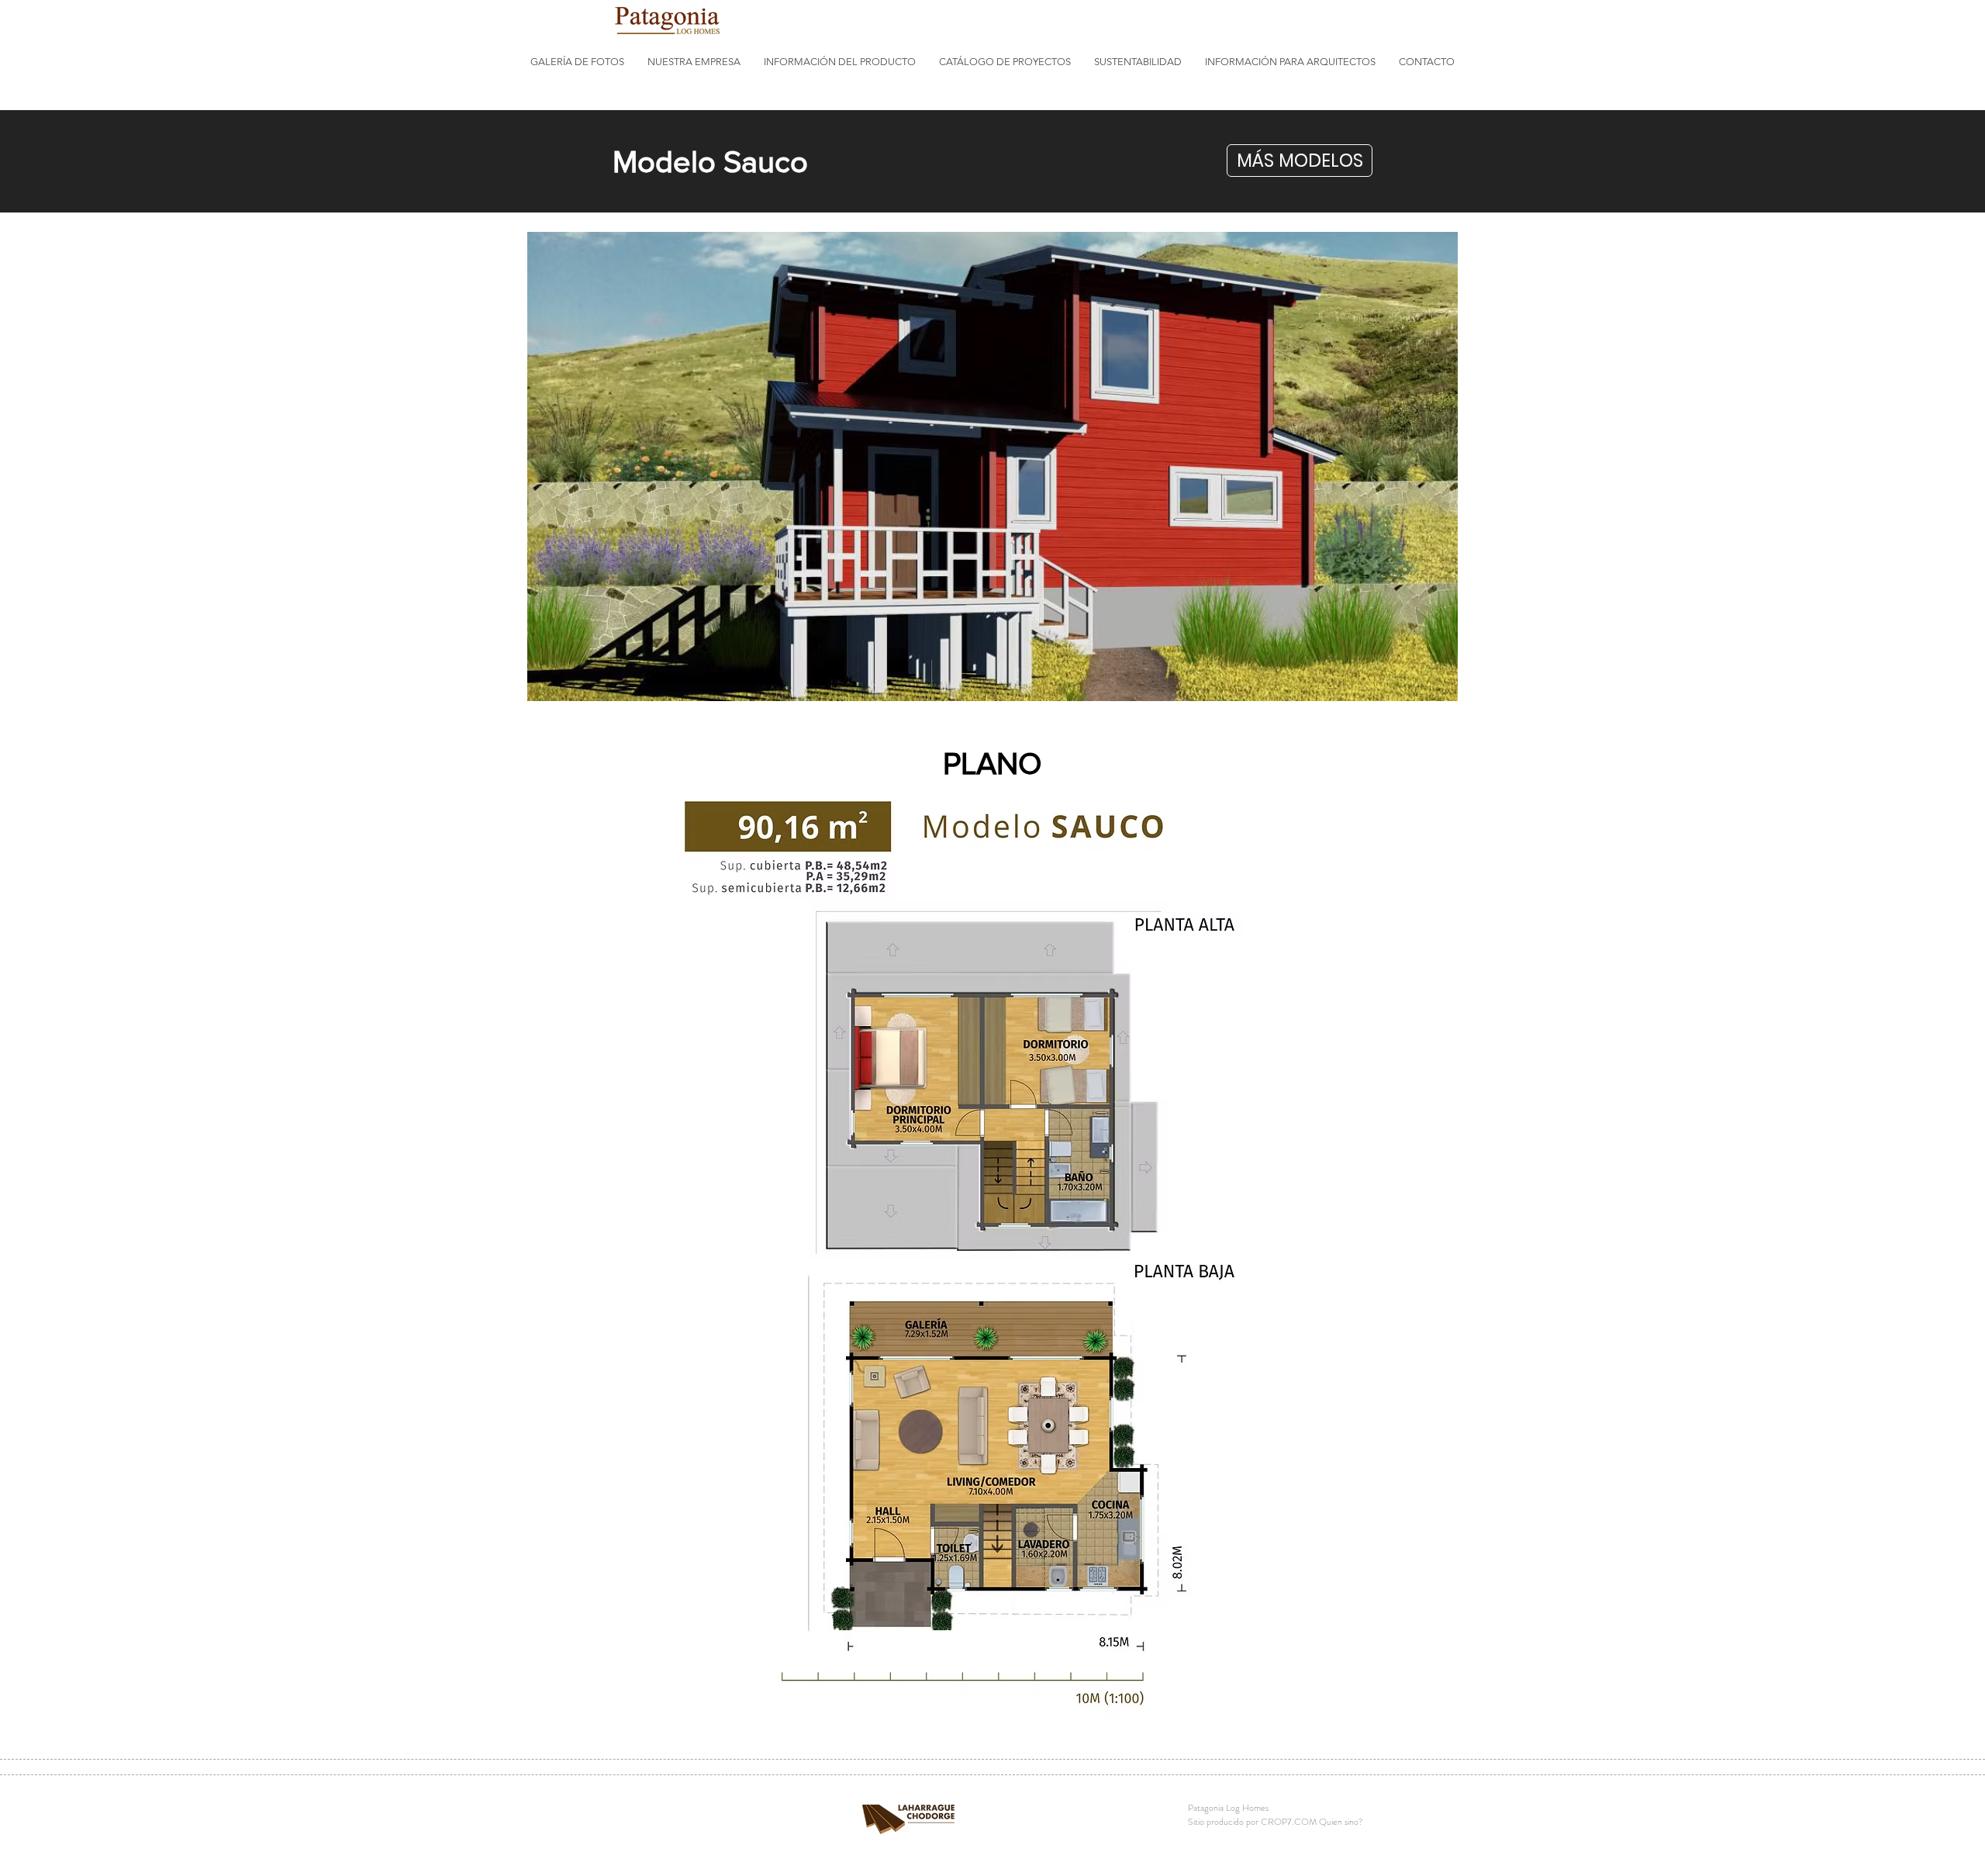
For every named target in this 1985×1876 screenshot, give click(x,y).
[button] (577, 62)
